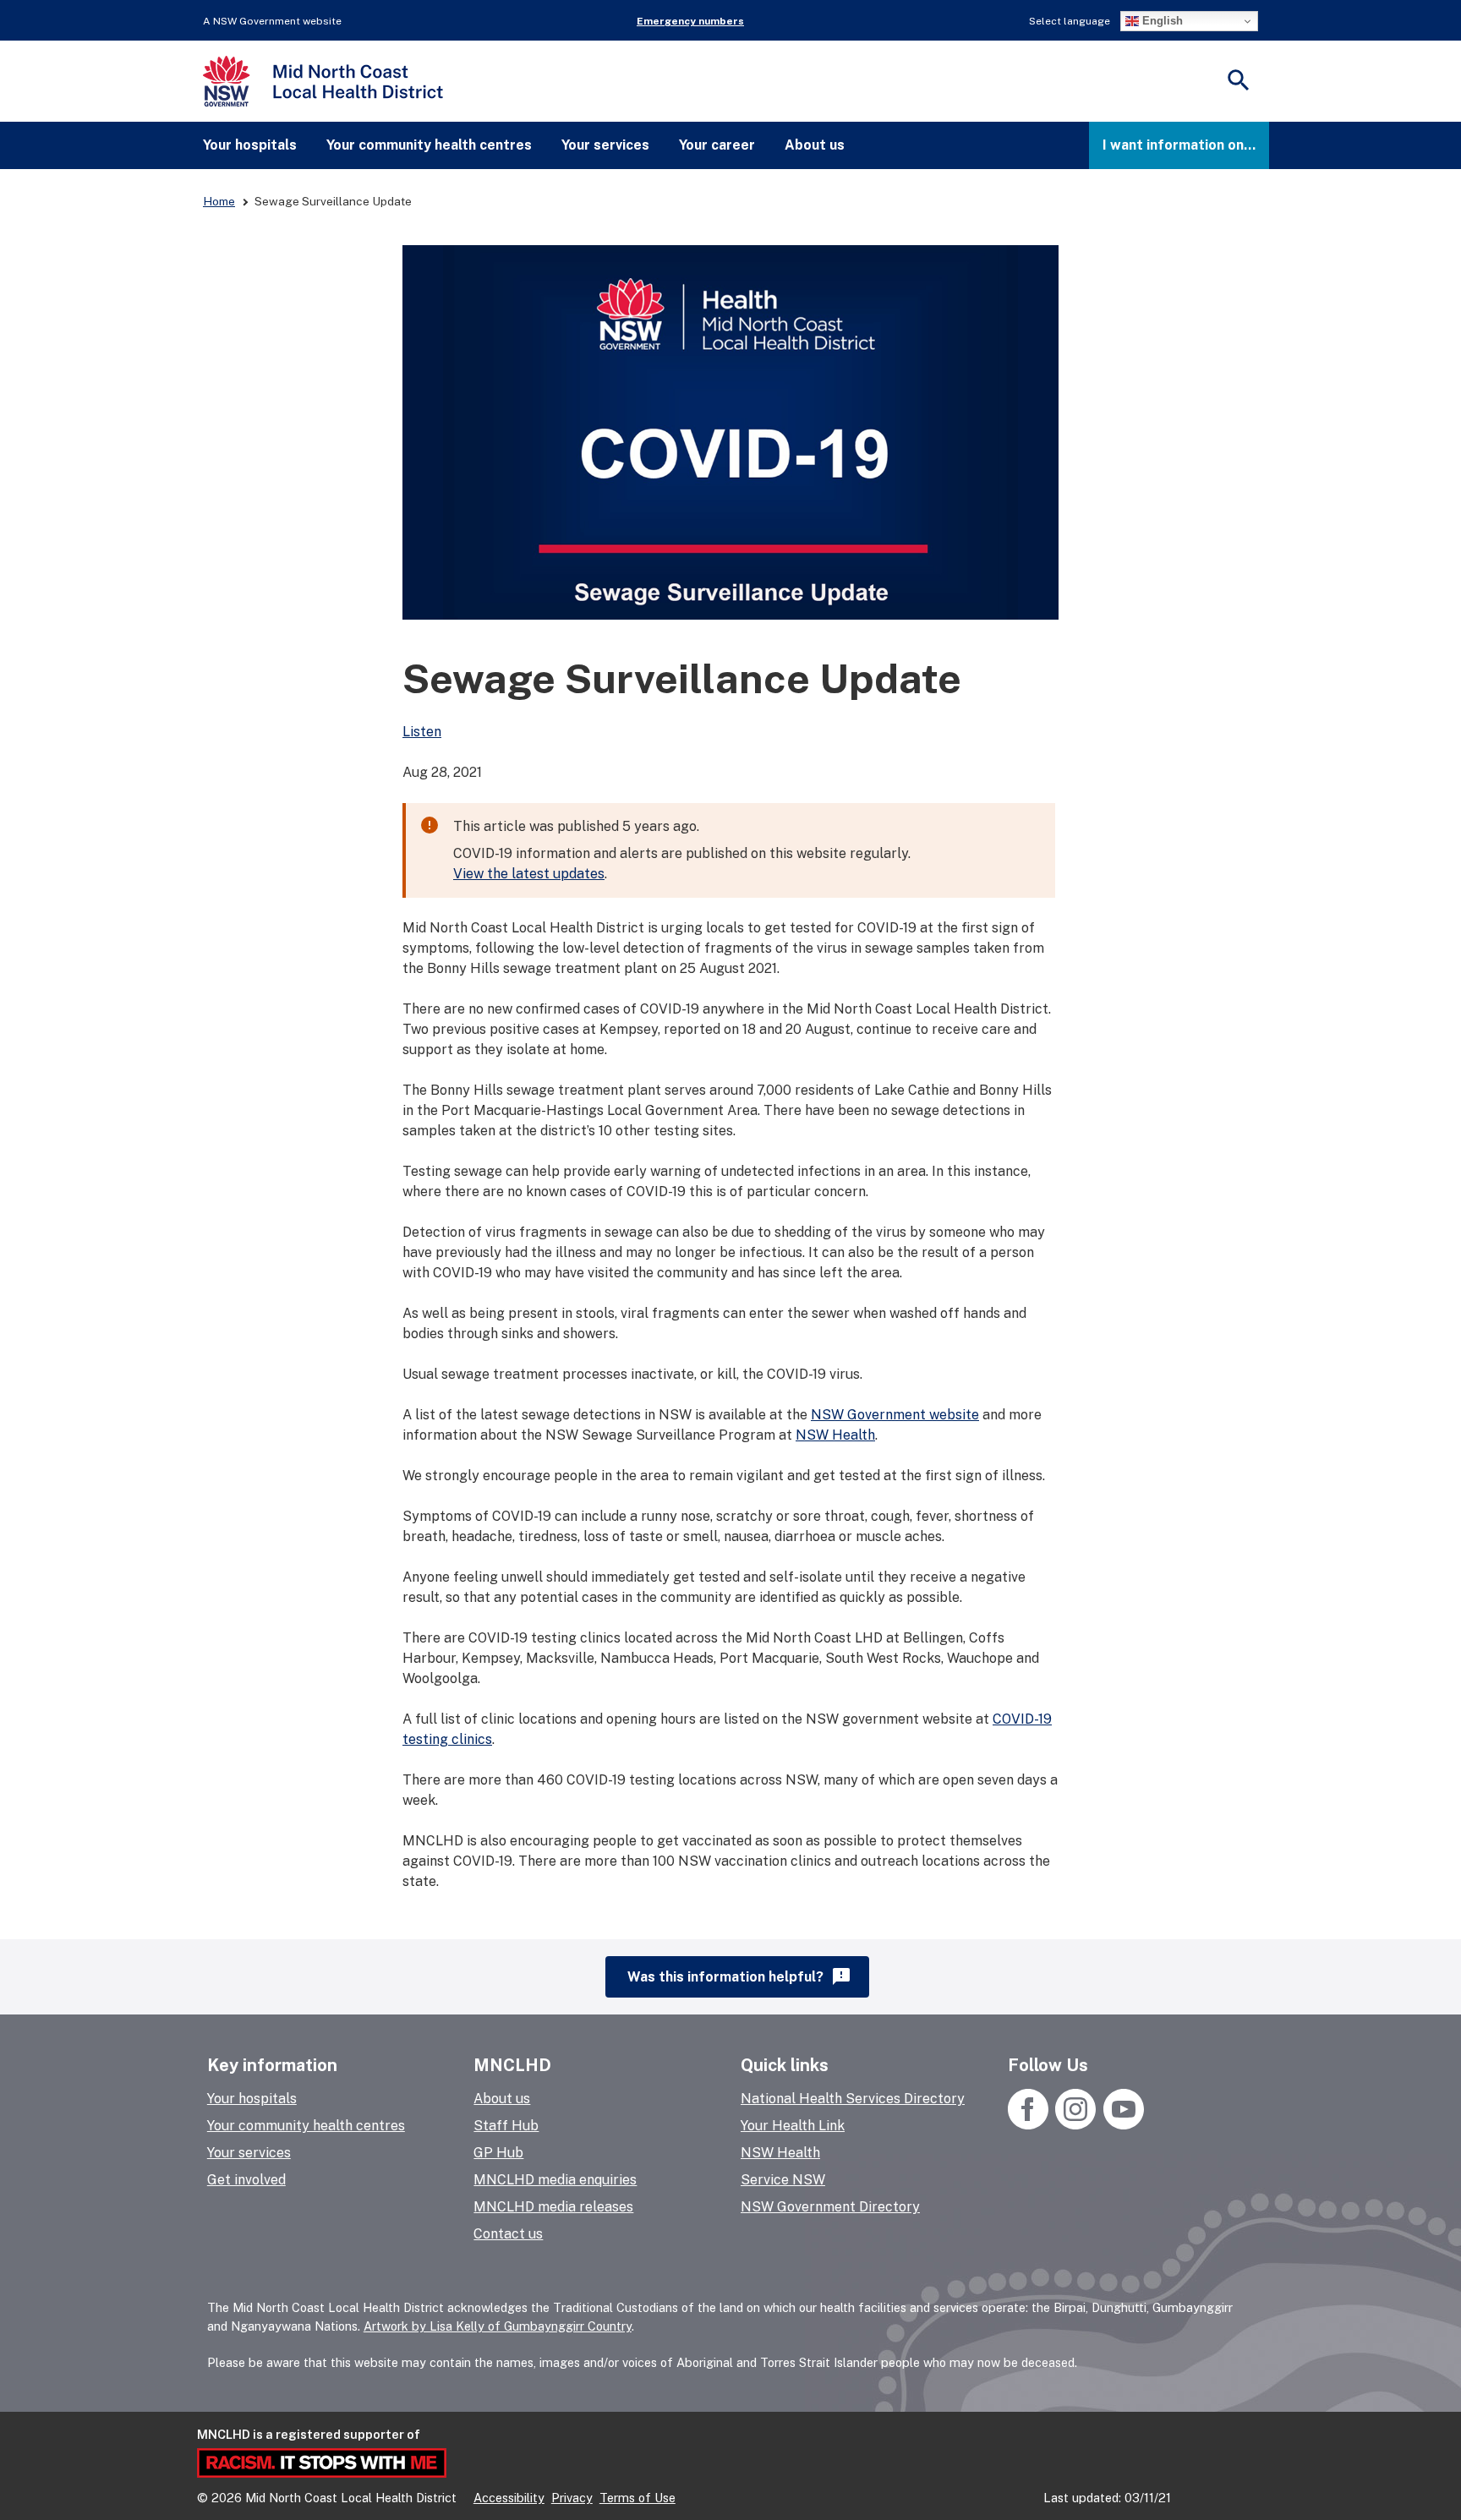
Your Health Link (793, 2126)
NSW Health (835, 1435)
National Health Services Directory (853, 2099)
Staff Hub (506, 2126)
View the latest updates (529, 874)
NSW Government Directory (830, 2207)
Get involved (246, 2180)
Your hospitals (250, 145)
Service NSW (783, 2180)
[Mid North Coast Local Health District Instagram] (1076, 2125)
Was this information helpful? (739, 1976)
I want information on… (1179, 145)
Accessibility (509, 2498)
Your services (605, 145)
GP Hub (498, 2153)
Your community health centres (429, 145)
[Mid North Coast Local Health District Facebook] (1030, 2125)
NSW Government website (895, 1415)
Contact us (508, 2234)
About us (815, 145)
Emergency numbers (690, 21)
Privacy (572, 2498)
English (1161, 21)
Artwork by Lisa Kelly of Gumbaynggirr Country (498, 2326)
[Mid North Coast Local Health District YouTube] (1122, 2125)
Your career (717, 145)
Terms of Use (637, 2498)
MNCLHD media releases (553, 2207)
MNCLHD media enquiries (555, 2180)
